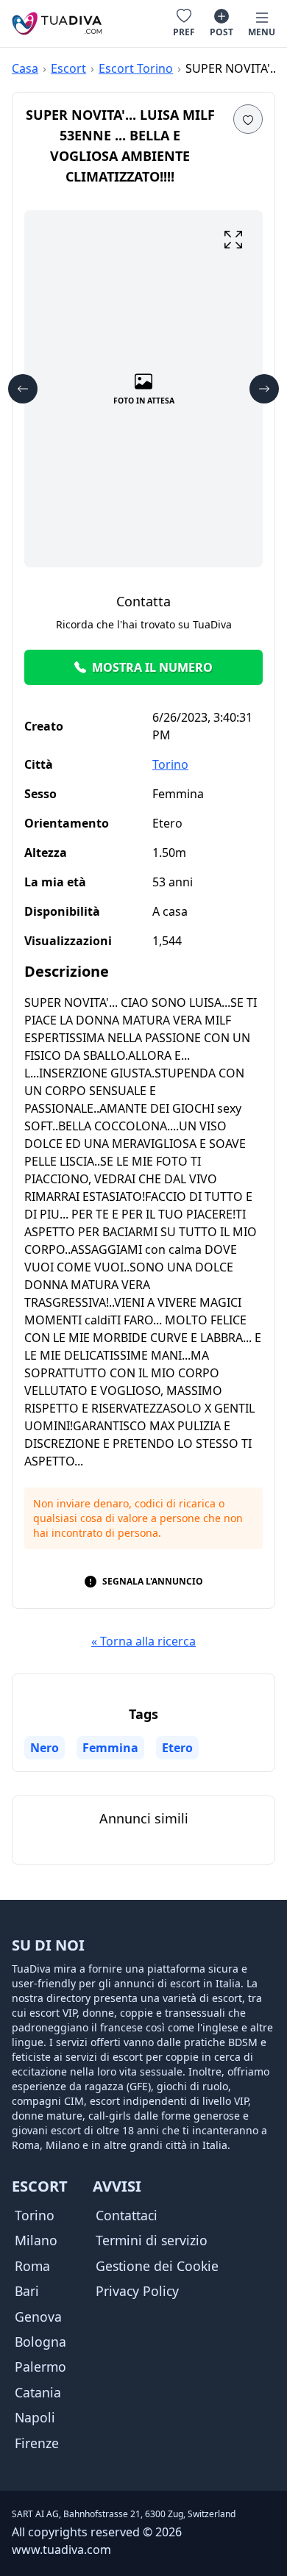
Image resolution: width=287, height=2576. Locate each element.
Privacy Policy (137, 2291)
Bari (27, 2291)
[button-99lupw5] (248, 119)
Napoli (35, 2417)
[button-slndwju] (264, 389)
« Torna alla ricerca (143, 1641)
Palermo (40, 2367)
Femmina (110, 1748)
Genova (38, 2317)
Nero (45, 1748)
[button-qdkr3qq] (233, 240)
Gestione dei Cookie (157, 2266)
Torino (170, 764)
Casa (25, 68)
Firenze (37, 2443)
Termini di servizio (152, 2240)
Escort (68, 68)
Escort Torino (136, 68)
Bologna (40, 2342)
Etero (177, 1748)
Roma (32, 2266)
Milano (36, 2240)
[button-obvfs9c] (23, 389)
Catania (38, 2392)
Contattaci (127, 2215)
